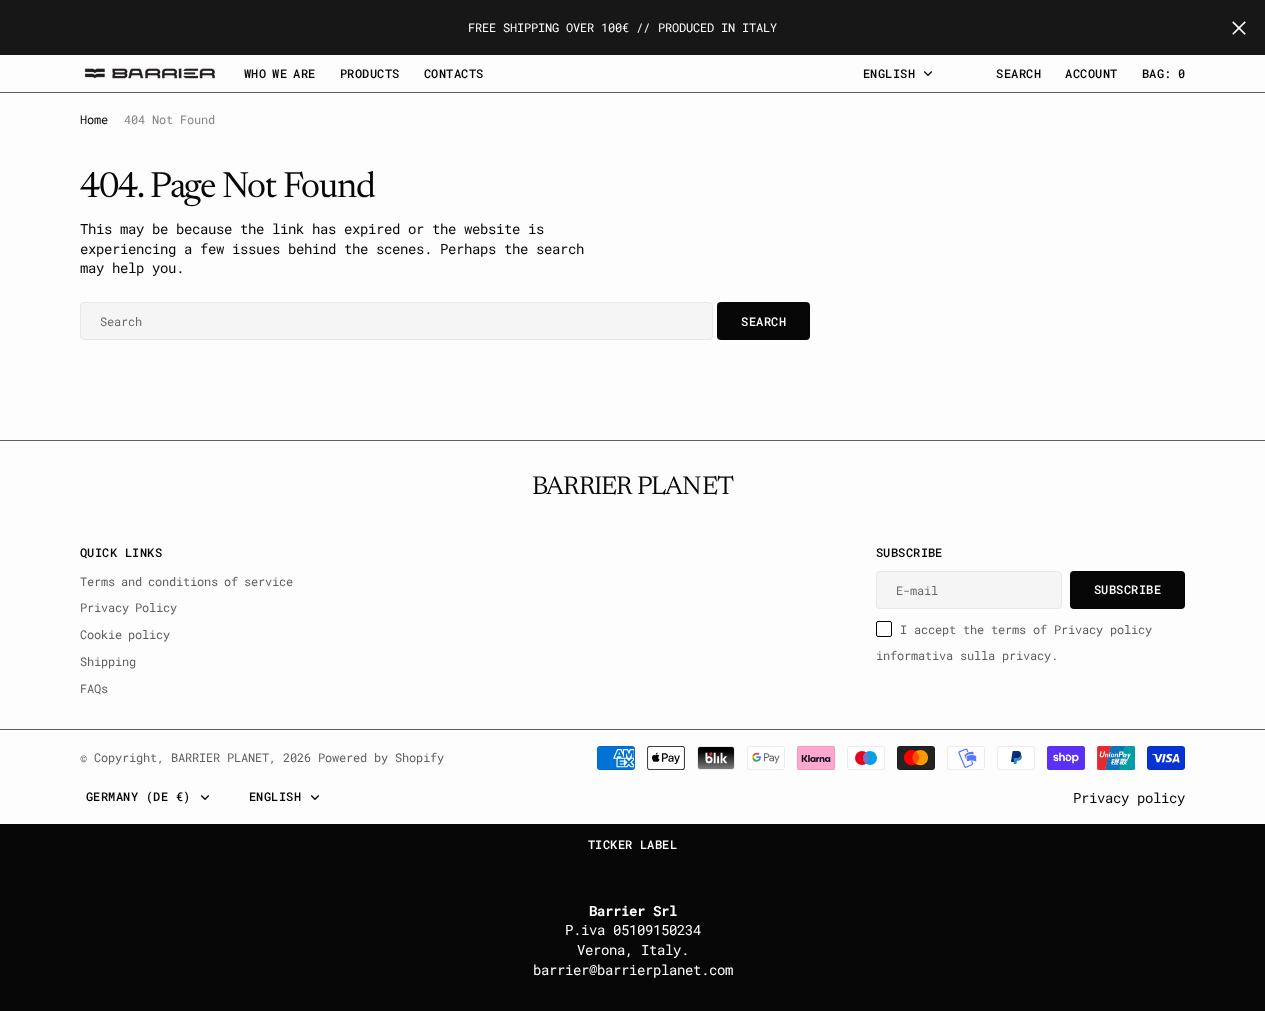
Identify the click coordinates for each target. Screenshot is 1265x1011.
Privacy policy (1129, 797)
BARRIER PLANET (220, 757)
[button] (1091, 73)
